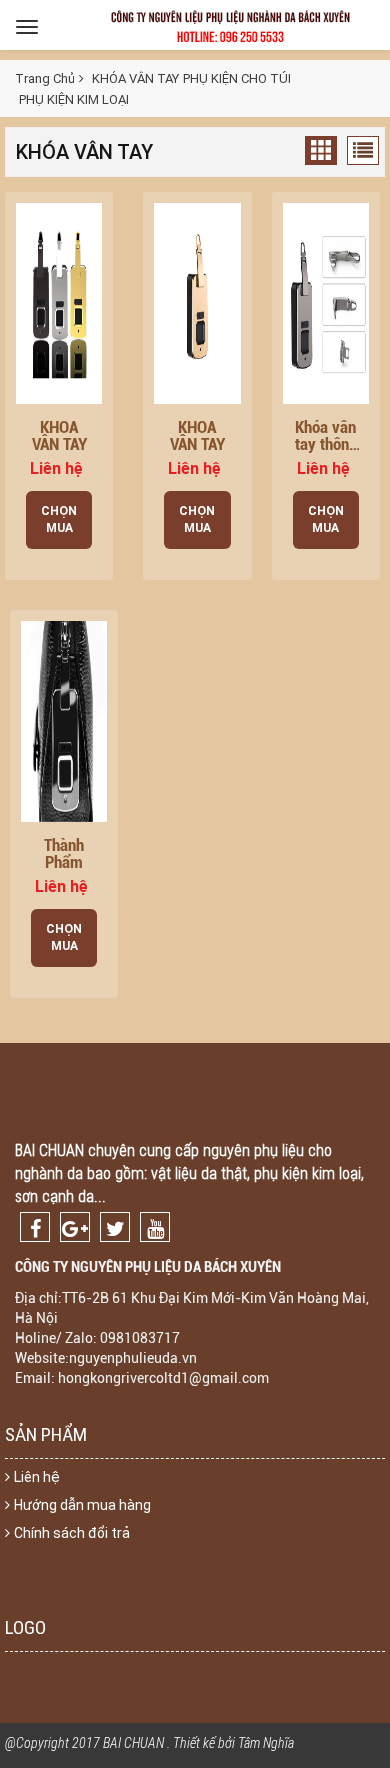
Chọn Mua (59, 519)
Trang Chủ (45, 78)
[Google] (75, 1227)
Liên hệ (37, 1477)
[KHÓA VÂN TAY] (59, 302)
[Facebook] (35, 1227)
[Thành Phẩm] (64, 720)
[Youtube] (155, 1227)
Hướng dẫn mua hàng (82, 1505)
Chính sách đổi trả (72, 1533)
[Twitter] (115, 1227)
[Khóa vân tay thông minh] (326, 302)
